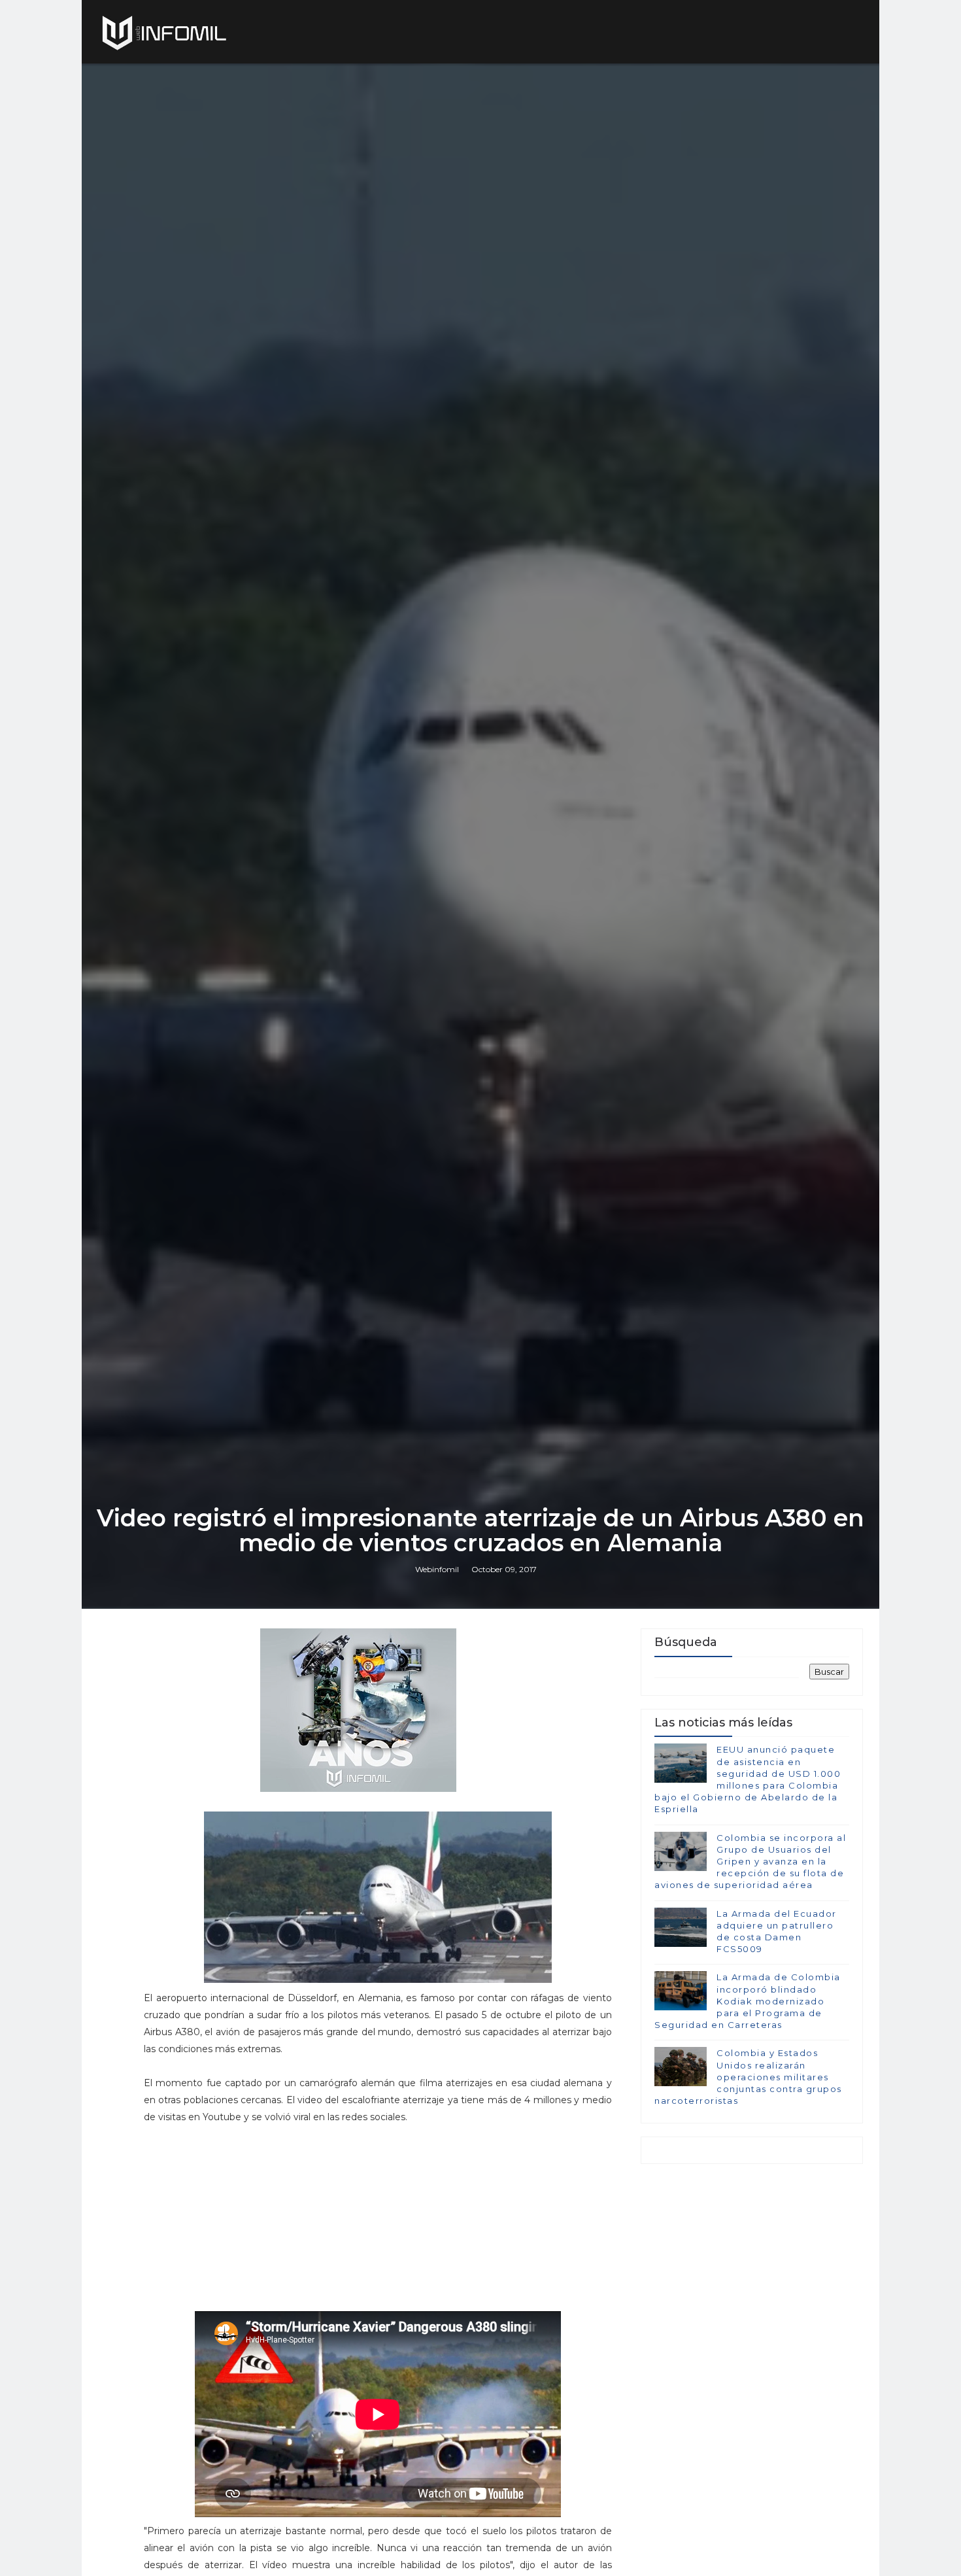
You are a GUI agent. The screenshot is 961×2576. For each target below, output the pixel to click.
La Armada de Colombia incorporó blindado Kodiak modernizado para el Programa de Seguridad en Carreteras (748, 2001)
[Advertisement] (378, 2224)
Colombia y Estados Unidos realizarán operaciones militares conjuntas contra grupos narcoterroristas (748, 2077)
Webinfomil (437, 1569)
